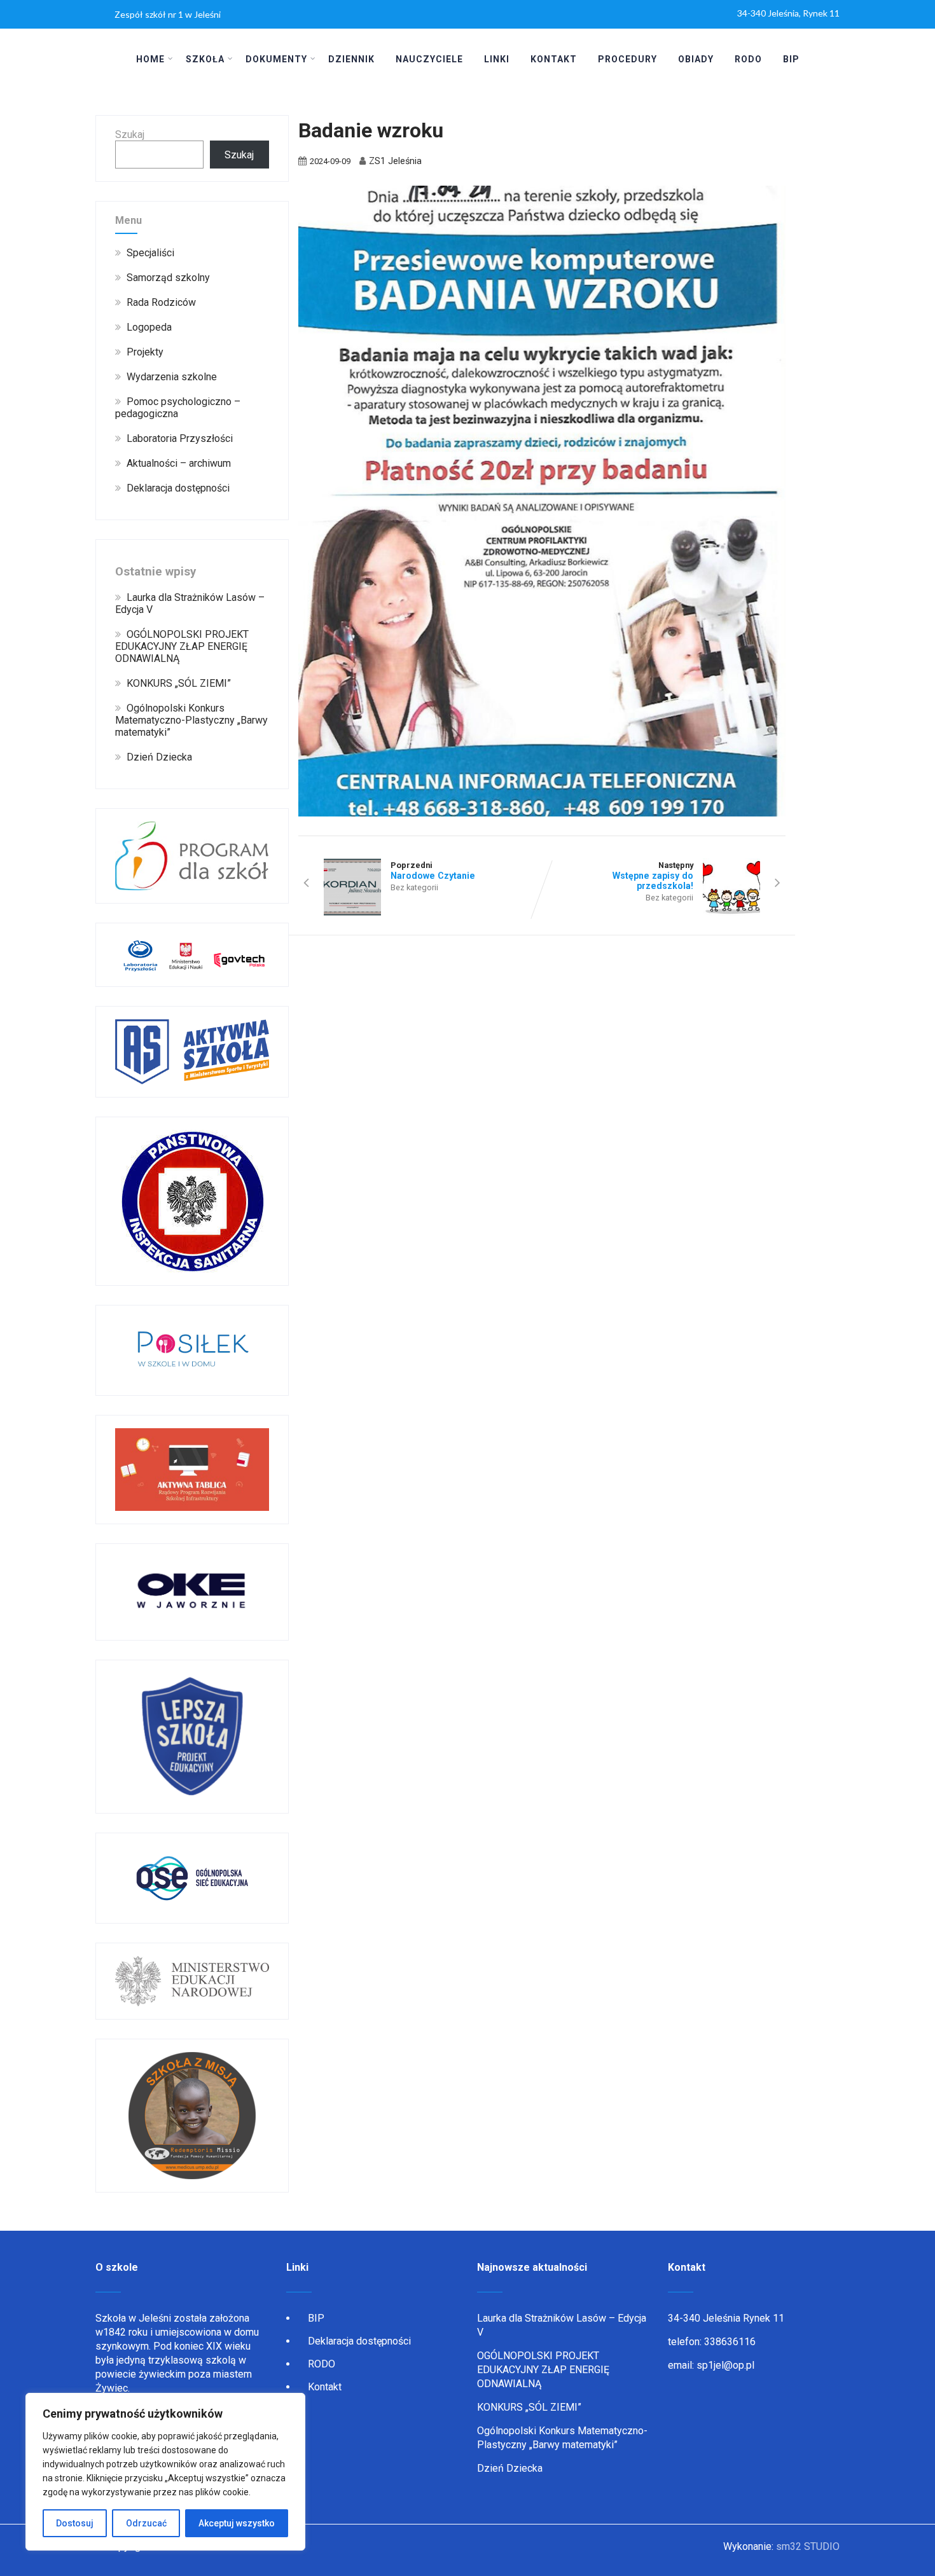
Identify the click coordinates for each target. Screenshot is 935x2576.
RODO (748, 59)
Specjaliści (150, 253)
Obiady (696, 59)
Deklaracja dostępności (178, 488)
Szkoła (205, 59)
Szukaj (130, 134)
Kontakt (554, 59)
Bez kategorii (414, 887)
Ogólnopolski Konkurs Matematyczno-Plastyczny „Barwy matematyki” (191, 720)
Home (150, 59)
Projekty (145, 352)
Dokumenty (276, 59)
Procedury (627, 59)
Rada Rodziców (161, 302)
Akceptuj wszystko (237, 2523)
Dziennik (351, 59)
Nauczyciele (429, 59)
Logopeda (149, 327)
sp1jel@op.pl (725, 2365)
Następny (653, 876)
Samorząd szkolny (168, 278)
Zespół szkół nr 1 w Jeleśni (168, 14)
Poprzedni (433, 871)
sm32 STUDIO (808, 2546)
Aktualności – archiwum (179, 463)
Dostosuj (75, 2523)
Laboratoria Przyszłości (180, 438)
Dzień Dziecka (159, 757)
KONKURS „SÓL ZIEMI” (179, 683)
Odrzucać (146, 2523)
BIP (791, 59)
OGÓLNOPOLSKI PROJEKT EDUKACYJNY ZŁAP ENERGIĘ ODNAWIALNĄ (182, 646)
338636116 (730, 2342)
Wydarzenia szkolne (172, 377)
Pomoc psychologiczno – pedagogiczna (178, 408)
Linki (497, 59)
